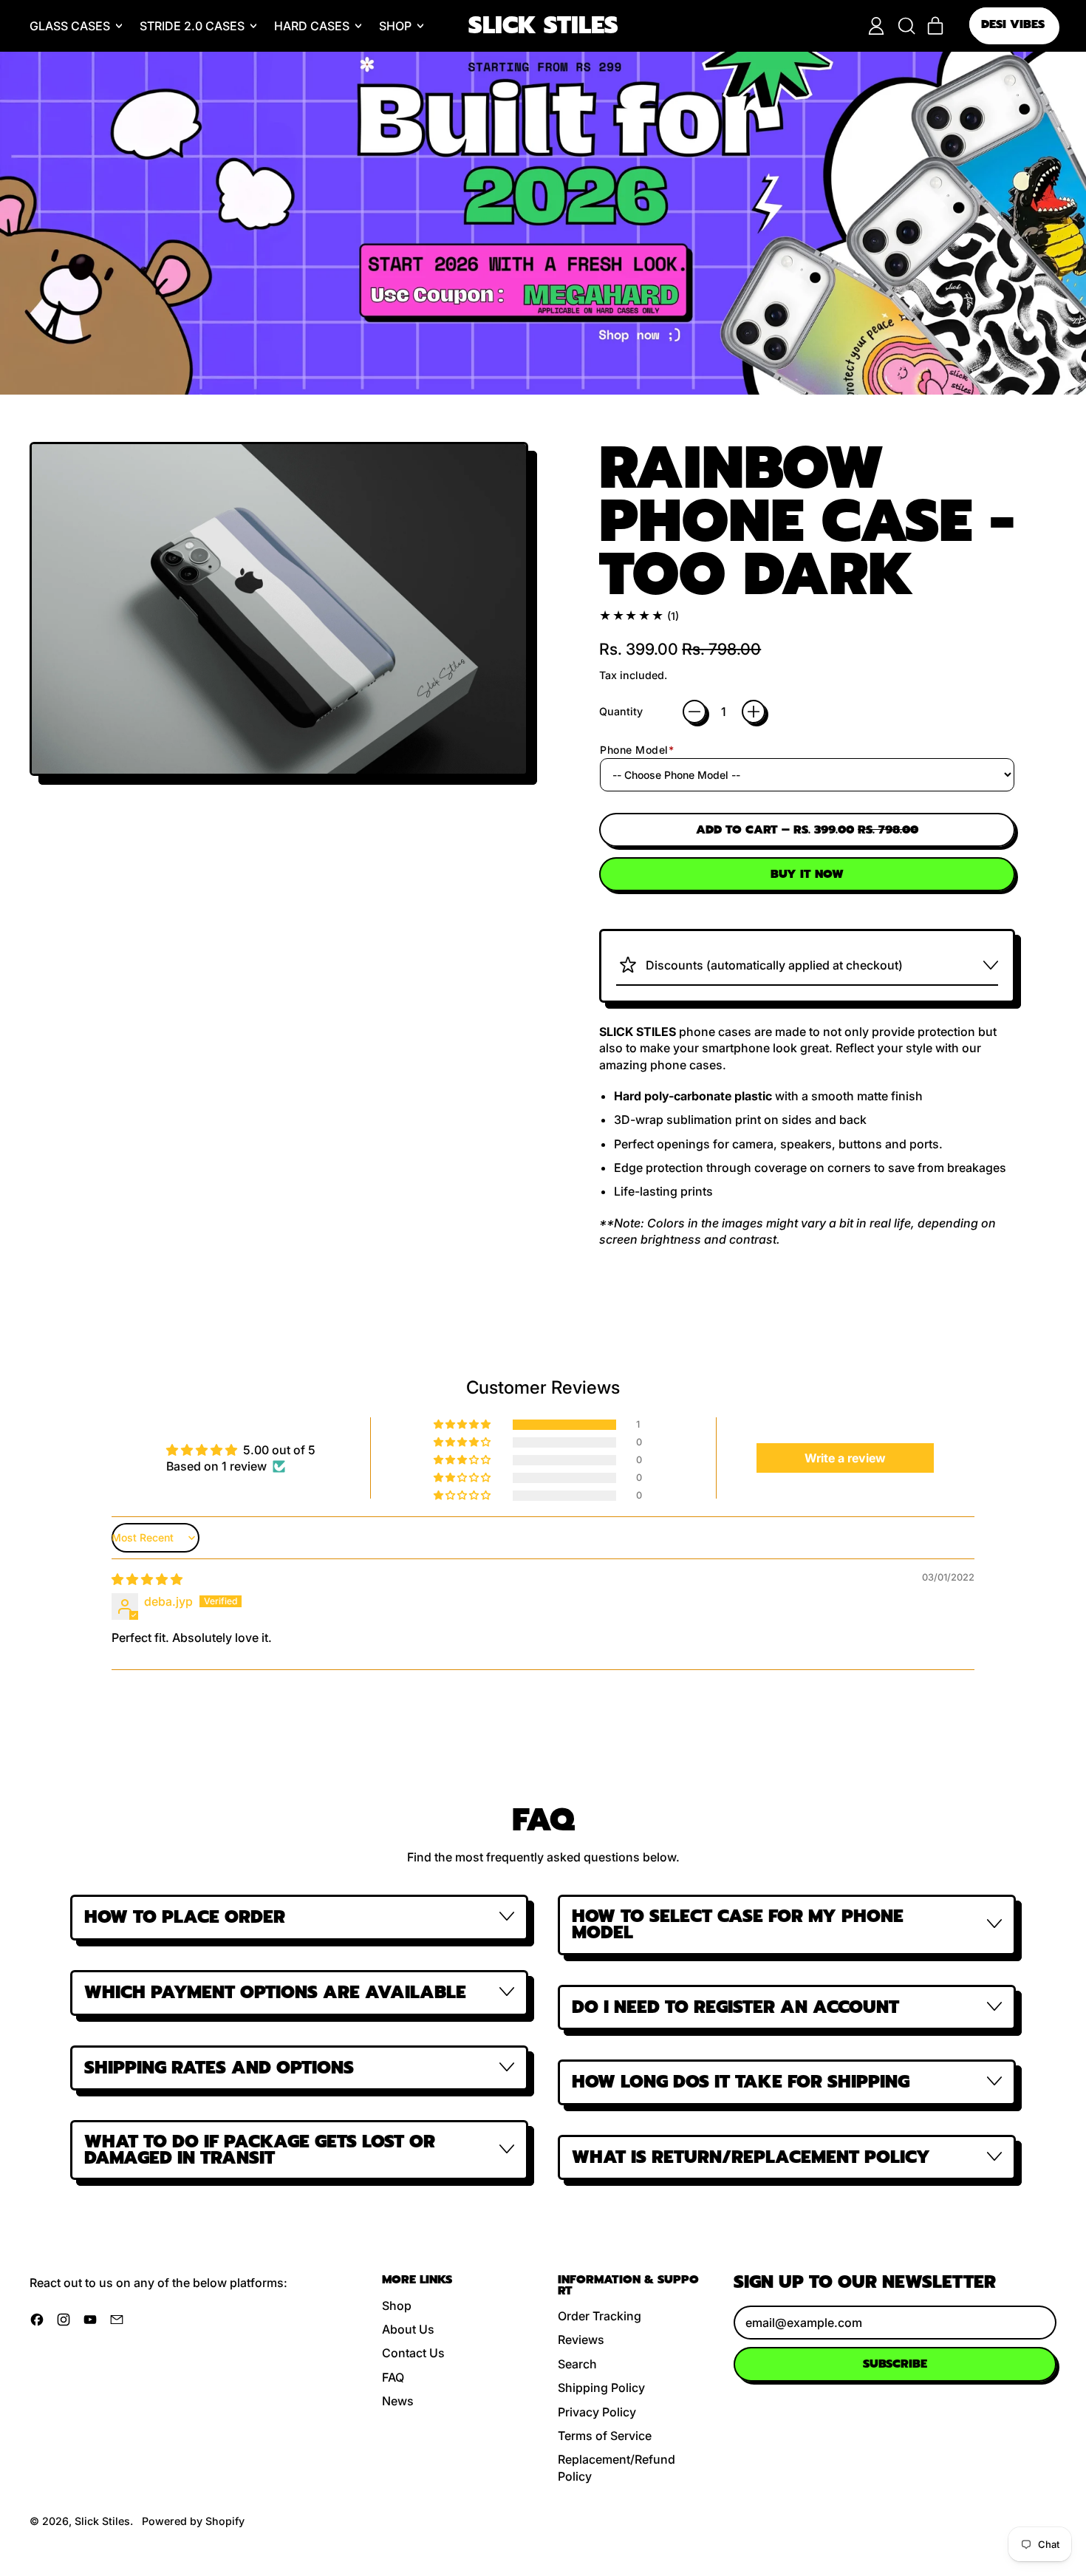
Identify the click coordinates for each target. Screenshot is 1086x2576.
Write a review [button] (845, 1458)
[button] (906, 26)
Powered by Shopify (193, 2521)
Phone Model (637, 750)
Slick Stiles (543, 26)
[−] (694, 712)
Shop (397, 2306)
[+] (754, 712)
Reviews (581, 2340)
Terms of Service (605, 2436)
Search (577, 2364)
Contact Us (413, 2353)
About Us (408, 2329)
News (398, 2401)
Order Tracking (600, 2316)
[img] (147, 1579)
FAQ (393, 2377)
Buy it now (807, 874)
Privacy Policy (597, 2412)
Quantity (621, 711)
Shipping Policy (601, 2388)
